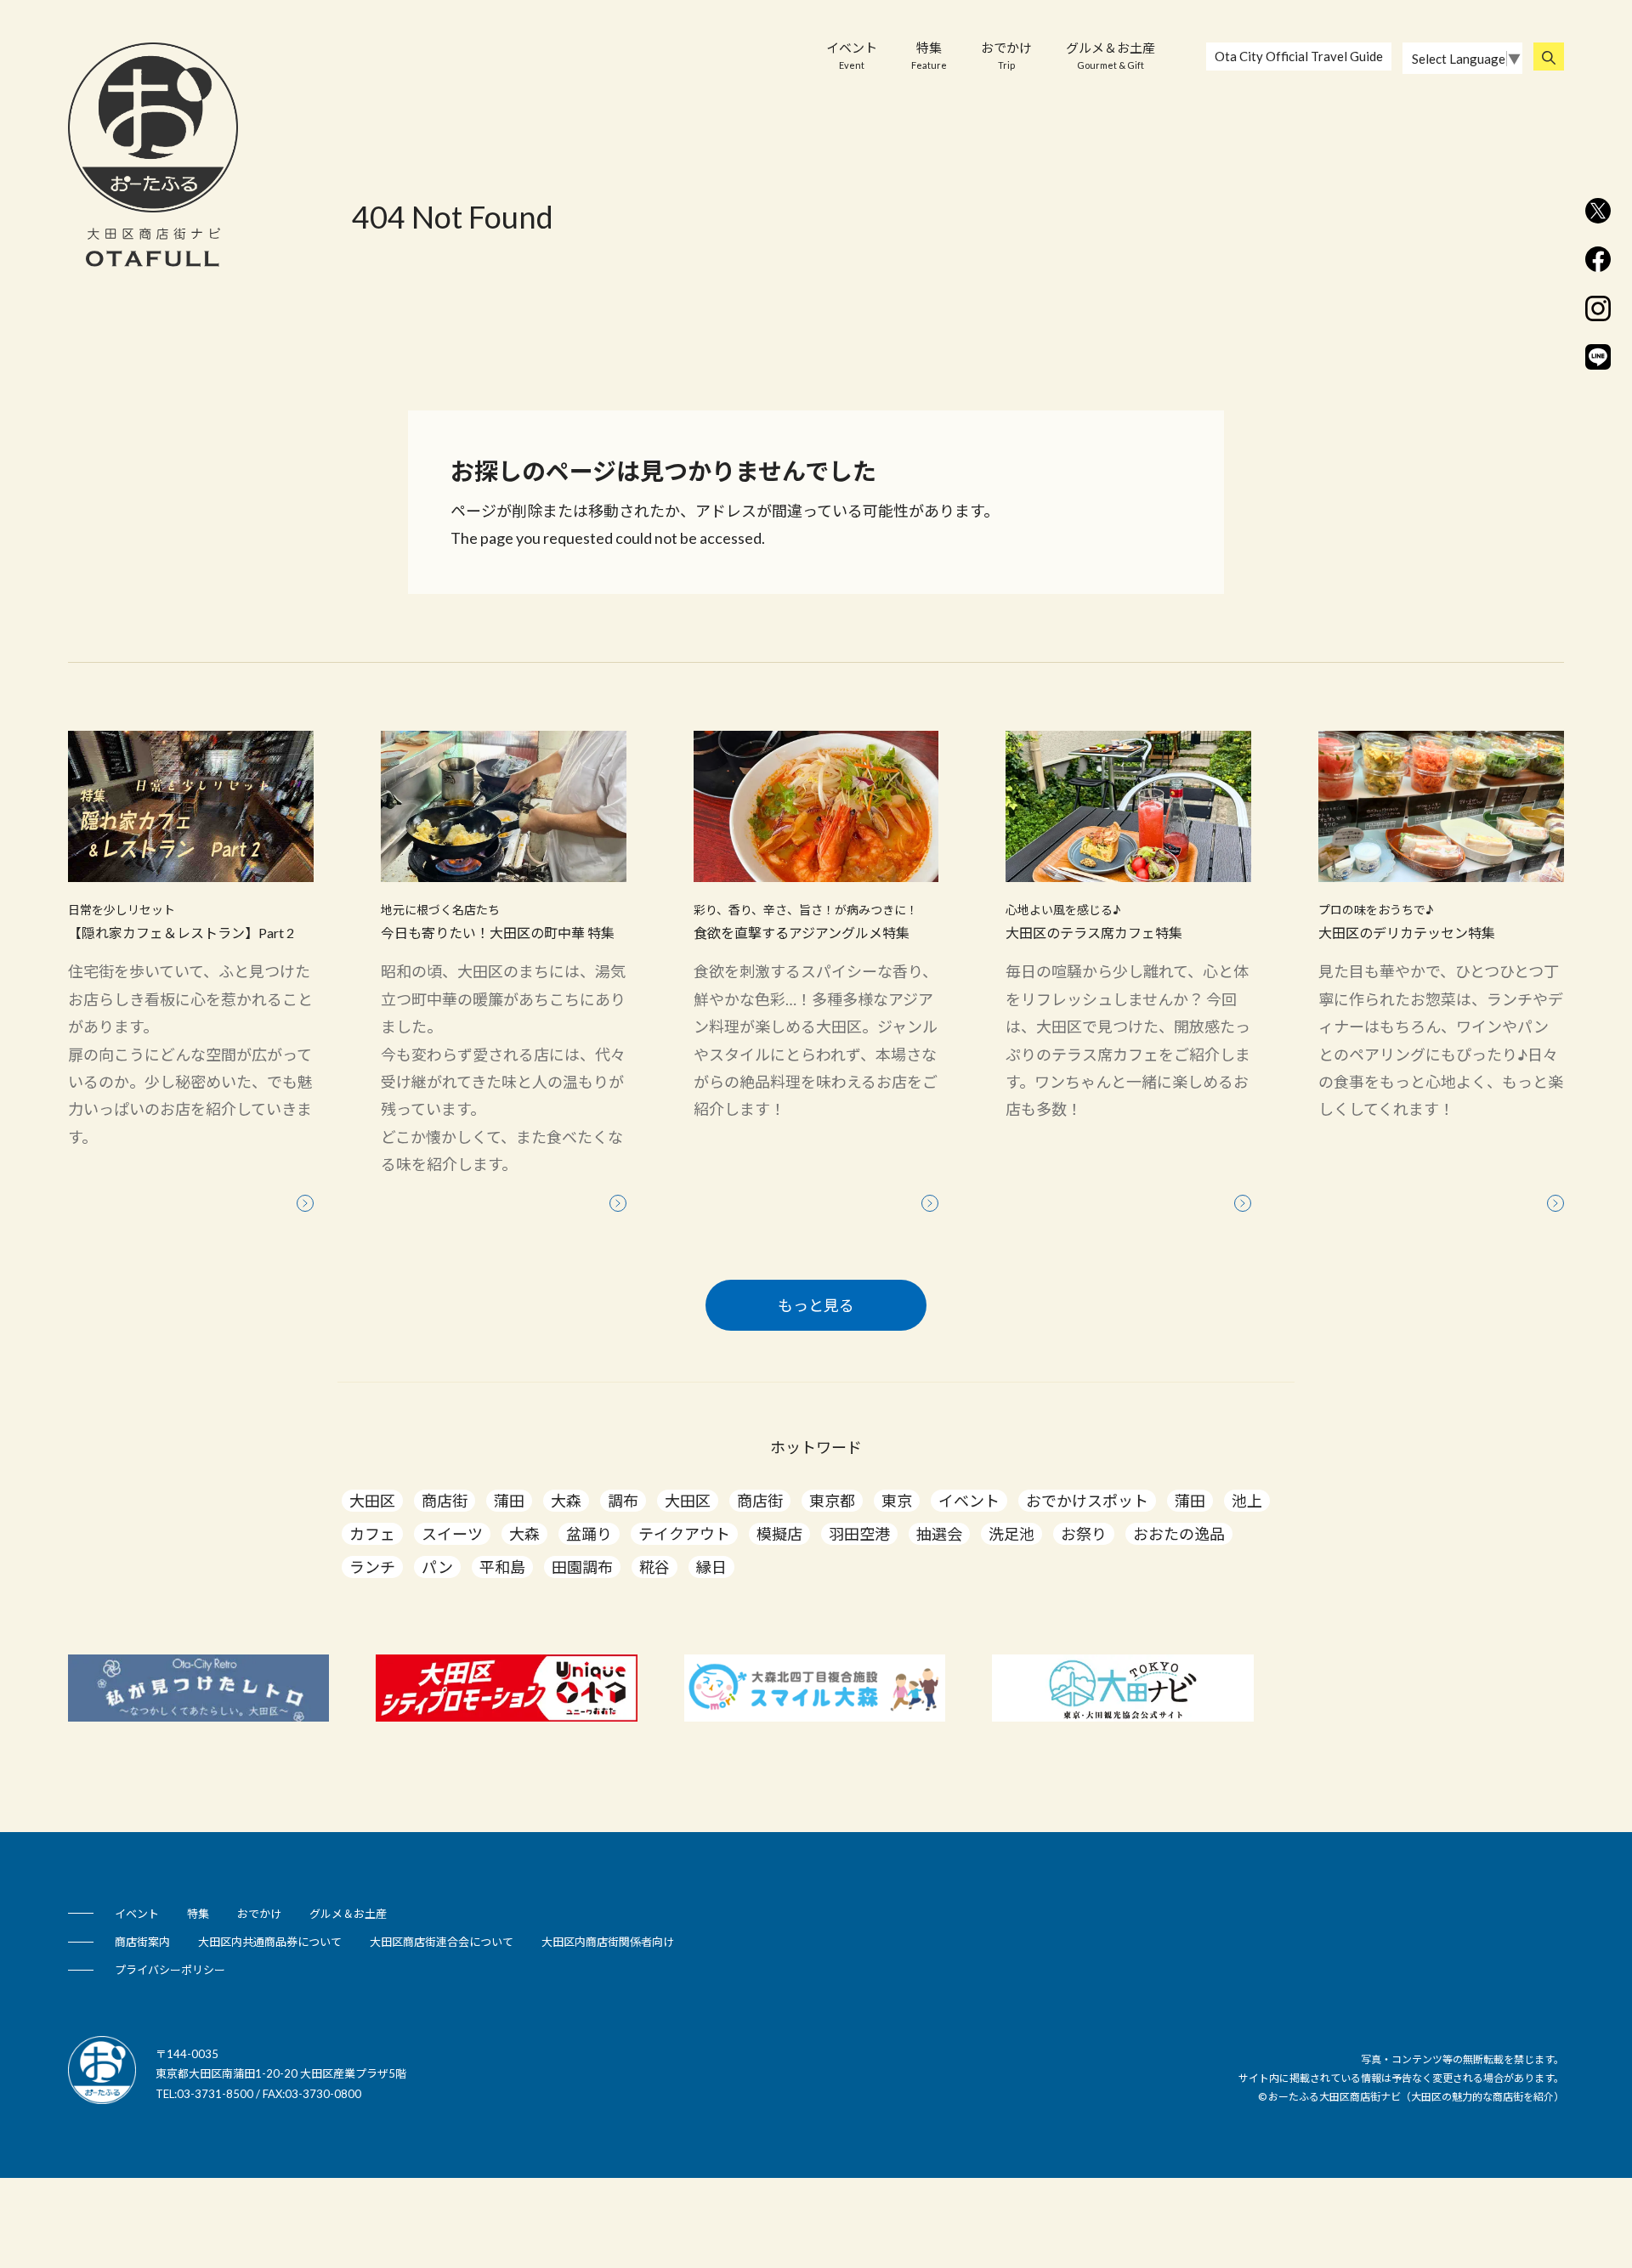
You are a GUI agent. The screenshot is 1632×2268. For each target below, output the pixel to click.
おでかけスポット (1087, 1501)
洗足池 (1011, 1534)
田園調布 (582, 1567)
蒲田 (509, 1501)
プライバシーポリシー (170, 1970)
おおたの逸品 (1179, 1534)
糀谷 (654, 1567)
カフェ (372, 1534)
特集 (929, 55)
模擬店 (779, 1534)
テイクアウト (684, 1534)
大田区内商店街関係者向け (608, 1942)
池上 (1247, 1501)
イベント (852, 55)
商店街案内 (142, 1942)
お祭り (1084, 1534)
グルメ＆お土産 (1111, 55)
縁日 (711, 1567)
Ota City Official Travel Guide (1299, 56)
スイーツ (452, 1534)
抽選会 (939, 1534)
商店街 (445, 1501)
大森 (566, 1501)
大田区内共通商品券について (270, 1942)
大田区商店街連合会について (442, 1942)
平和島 (502, 1567)
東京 (897, 1501)
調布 (623, 1501)
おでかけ (1006, 55)
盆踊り (589, 1534)
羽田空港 (859, 1534)
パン (437, 1567)
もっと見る (816, 1305)
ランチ (372, 1567)
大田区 (372, 1501)
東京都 (832, 1501)
